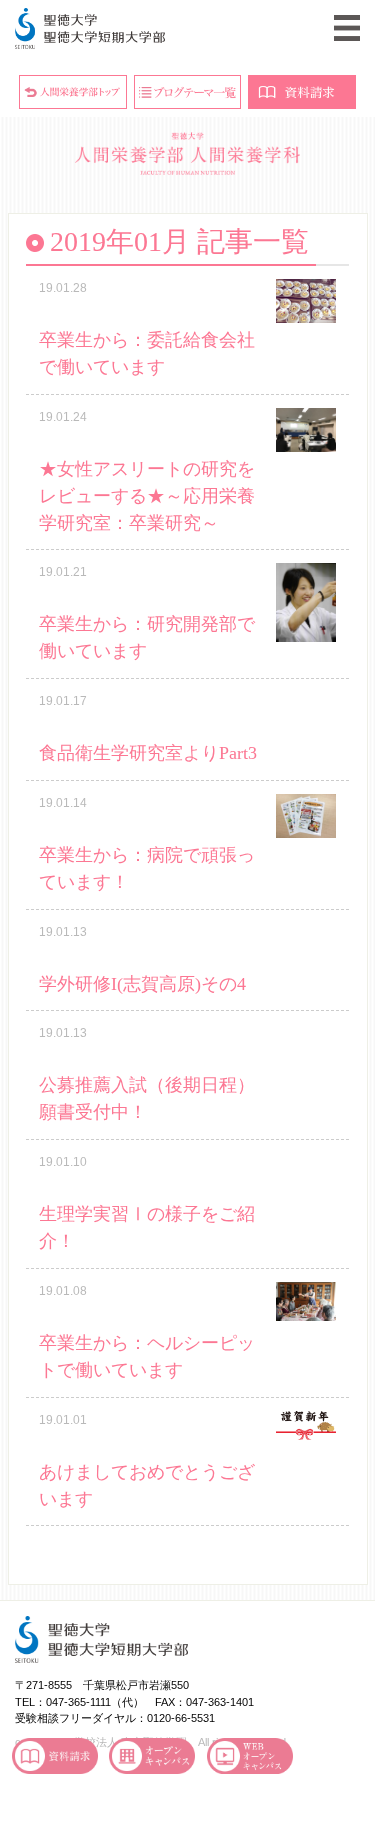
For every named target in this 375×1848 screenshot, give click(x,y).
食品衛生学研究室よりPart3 (148, 753)
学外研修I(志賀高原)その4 (142, 984)
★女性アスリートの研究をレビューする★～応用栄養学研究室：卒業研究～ (147, 496)
